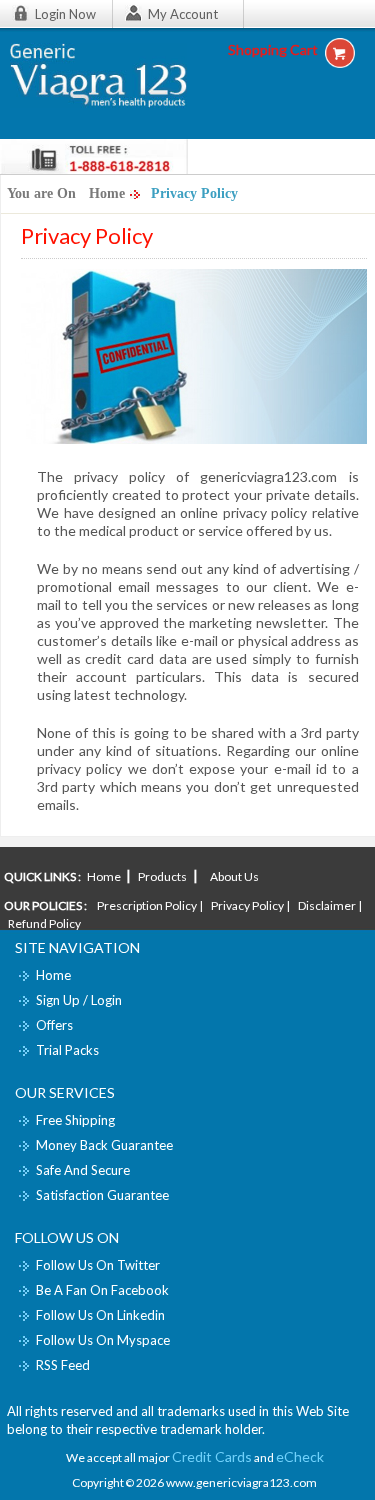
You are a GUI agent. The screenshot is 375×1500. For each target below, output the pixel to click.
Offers (54, 1025)
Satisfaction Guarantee (102, 1195)
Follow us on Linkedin (100, 1315)
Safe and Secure (83, 1170)
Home (107, 193)
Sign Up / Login (79, 1000)
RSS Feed (63, 1365)
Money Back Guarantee (104, 1145)
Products (162, 876)
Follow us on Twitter (98, 1265)
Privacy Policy (247, 905)
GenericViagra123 (107, 81)
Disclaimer (327, 905)
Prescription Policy (147, 905)
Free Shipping (75, 1120)
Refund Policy (44, 923)
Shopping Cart (273, 49)
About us (233, 876)
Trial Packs (67, 1050)
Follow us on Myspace (103, 1340)
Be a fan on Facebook (102, 1290)
